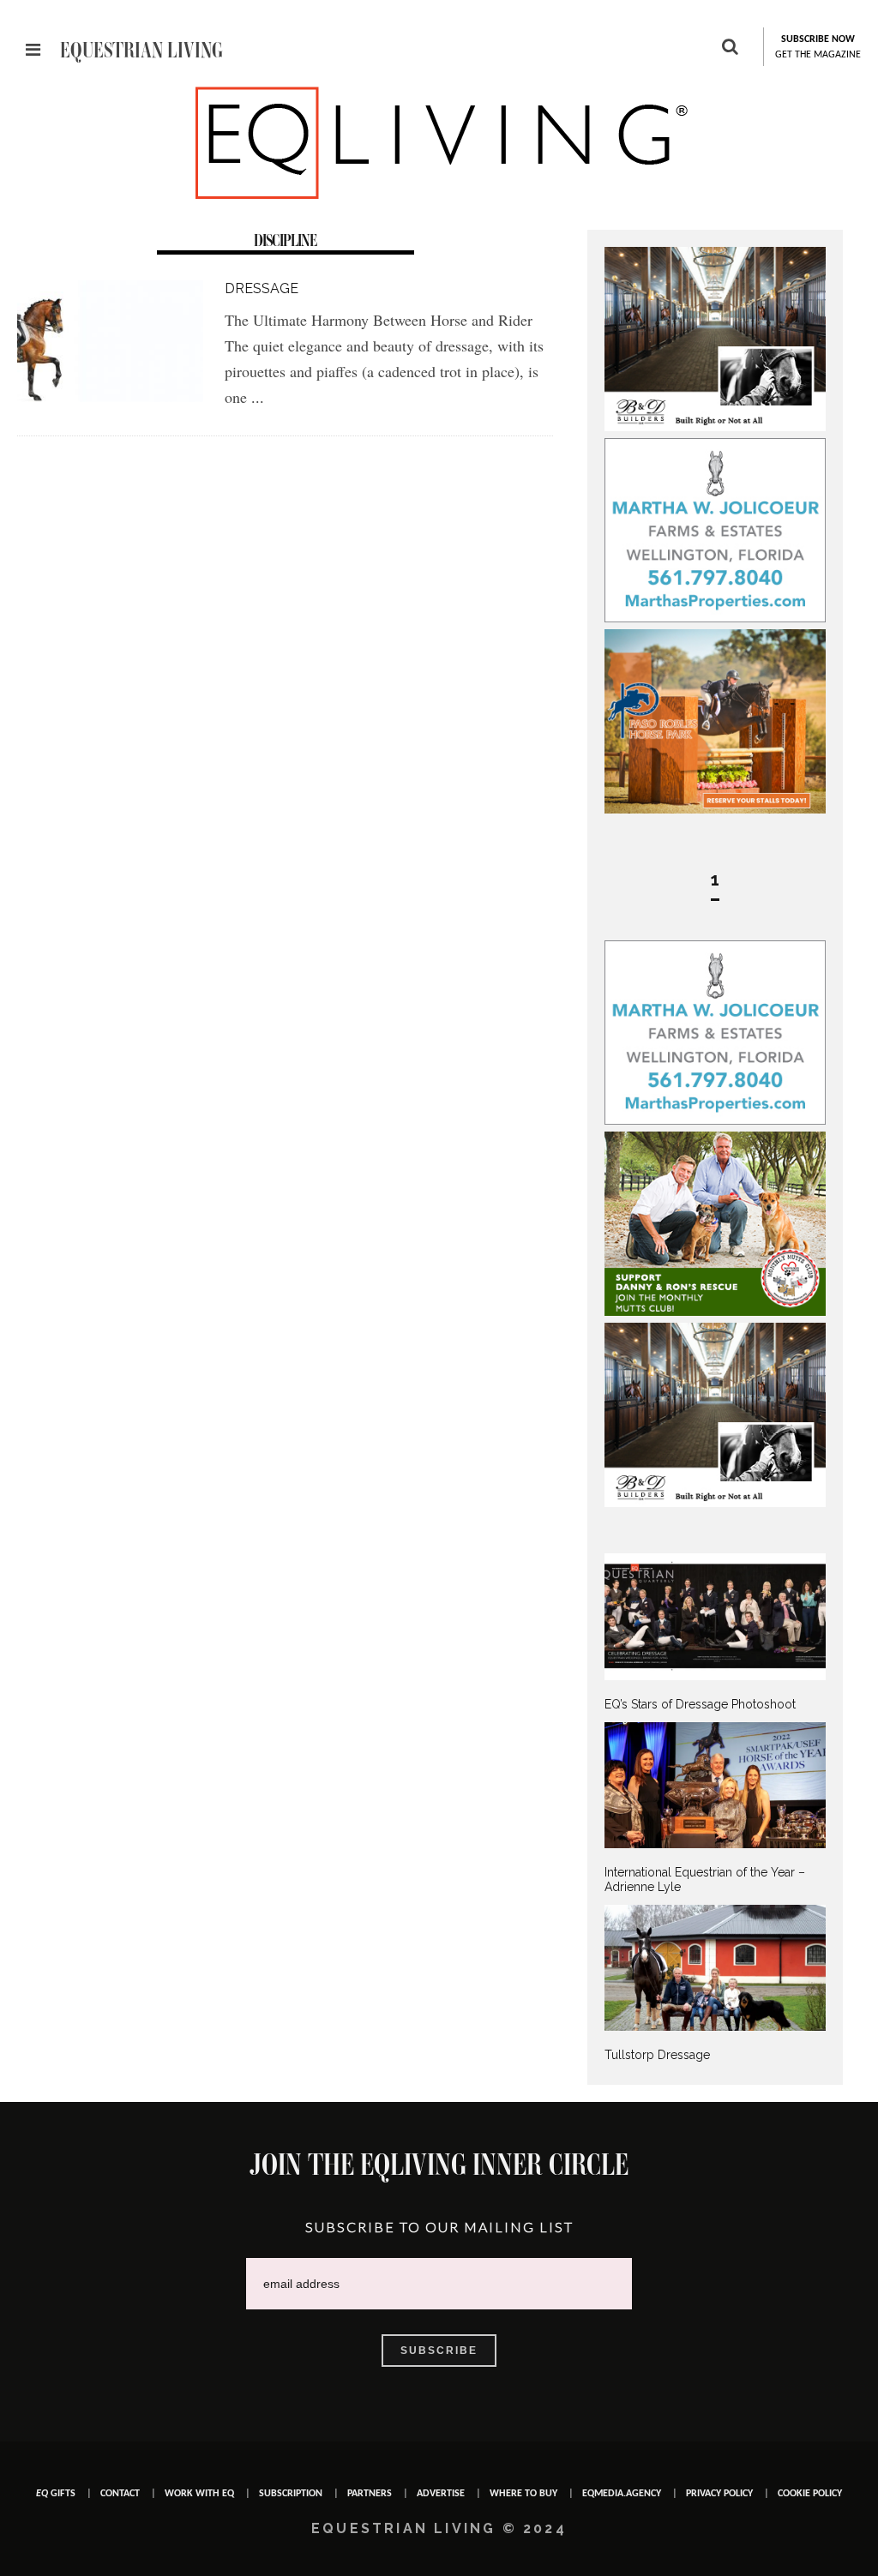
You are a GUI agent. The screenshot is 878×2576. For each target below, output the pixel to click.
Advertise (441, 2494)
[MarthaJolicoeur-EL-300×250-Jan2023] (715, 618)
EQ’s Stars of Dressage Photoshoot (700, 1704)
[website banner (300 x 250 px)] (715, 809)
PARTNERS (370, 2494)
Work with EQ (199, 2494)
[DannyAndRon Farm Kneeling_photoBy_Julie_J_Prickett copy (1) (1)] (715, 1312)
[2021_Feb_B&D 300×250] (715, 427)
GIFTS (56, 2494)
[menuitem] (715, 1632)
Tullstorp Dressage (657, 2055)
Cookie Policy (810, 2494)
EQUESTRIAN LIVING (141, 50)
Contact (120, 2494)
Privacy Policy (719, 2494)
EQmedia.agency (622, 2494)
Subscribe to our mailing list (439, 2227)
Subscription (291, 2494)
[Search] (730, 49)
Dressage (262, 288)
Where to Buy (523, 2494)
